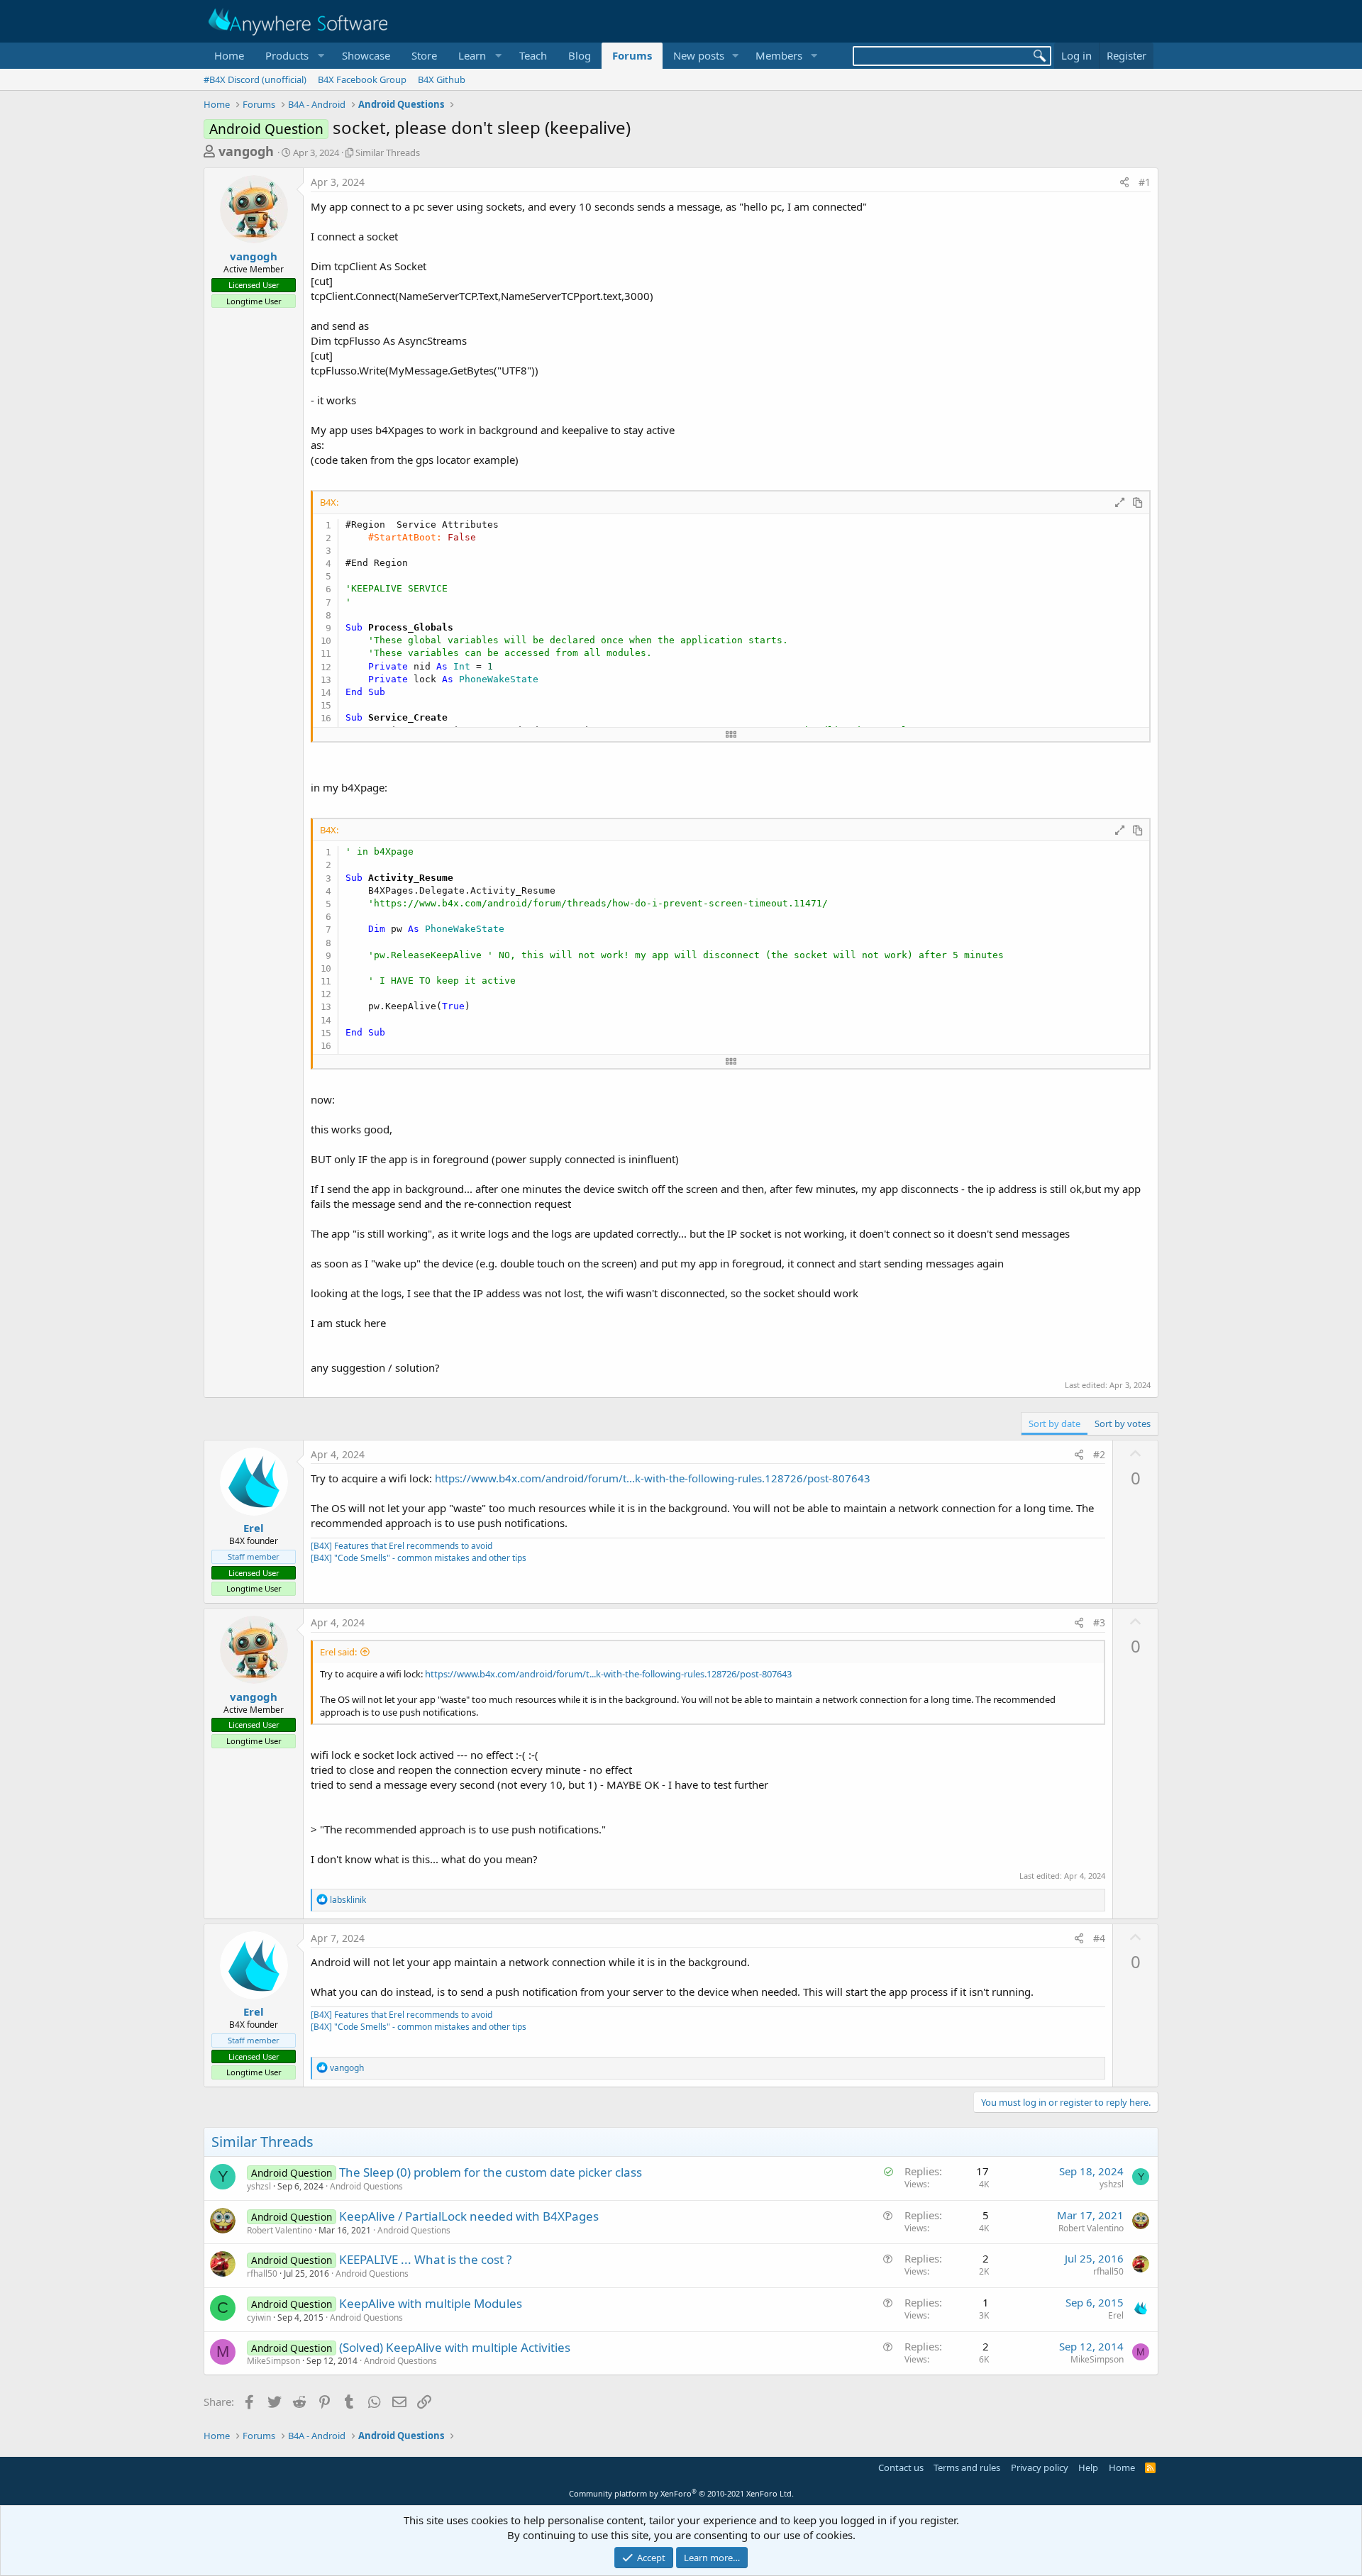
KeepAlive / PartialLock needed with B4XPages (469, 2216)
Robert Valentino (279, 2230)
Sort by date (1054, 1423)
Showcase (366, 55)
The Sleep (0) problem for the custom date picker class (491, 2172)
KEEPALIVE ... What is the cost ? (425, 2259)
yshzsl (259, 2186)
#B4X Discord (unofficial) (255, 79)
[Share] (1124, 182)
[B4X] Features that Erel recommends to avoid (402, 1546)
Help (1088, 2467)
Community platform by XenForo (681, 2493)
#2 (1099, 1454)
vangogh (246, 151)
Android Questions (366, 2186)
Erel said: (338, 1652)
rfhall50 (262, 2274)
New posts (699, 55)
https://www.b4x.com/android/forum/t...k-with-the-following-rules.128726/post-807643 (653, 1478)
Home (229, 55)
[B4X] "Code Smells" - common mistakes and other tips (419, 1558)
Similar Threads (388, 152)
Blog (580, 55)
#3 (1099, 1622)
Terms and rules (967, 2467)
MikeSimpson (273, 2361)
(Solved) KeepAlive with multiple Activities (455, 2347)
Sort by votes (1123, 1423)
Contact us (901, 2467)
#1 (1145, 182)
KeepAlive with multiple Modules (431, 2303)
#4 (1099, 1938)
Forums (632, 55)
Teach (533, 55)
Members (779, 55)
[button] (293, 56)
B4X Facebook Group (362, 79)
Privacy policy (1040, 2467)
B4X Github (442, 79)
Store (424, 55)
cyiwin (259, 2317)
